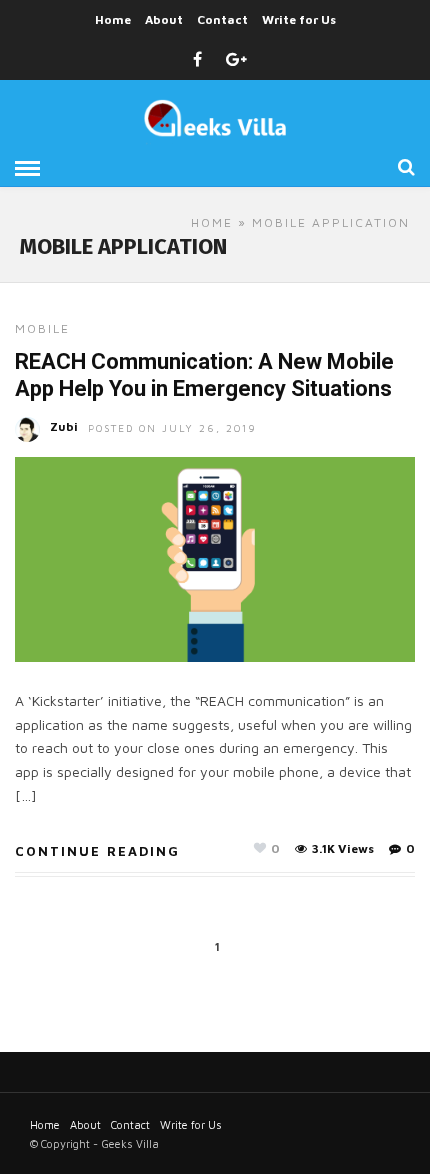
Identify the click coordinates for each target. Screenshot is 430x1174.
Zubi (64, 426)
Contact (222, 19)
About (164, 19)
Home (113, 19)
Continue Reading (97, 851)
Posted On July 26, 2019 (172, 428)
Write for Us (299, 19)
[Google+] (236, 60)
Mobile (42, 328)
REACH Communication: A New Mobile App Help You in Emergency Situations (204, 374)
